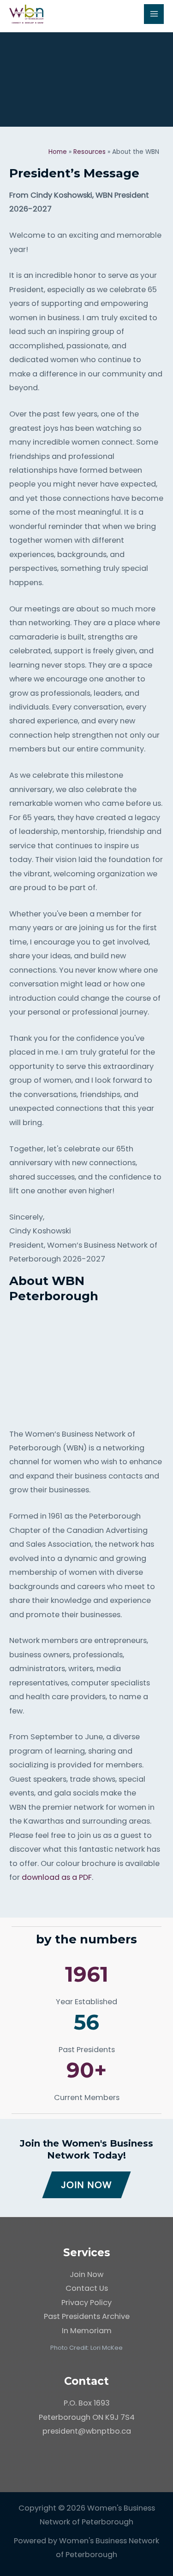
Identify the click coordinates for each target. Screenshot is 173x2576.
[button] (86, 2185)
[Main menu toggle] (154, 14)
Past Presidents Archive (87, 2316)
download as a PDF (57, 1877)
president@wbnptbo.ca (87, 2431)
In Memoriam (87, 2331)
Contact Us (87, 2288)
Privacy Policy (86, 2303)
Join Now (86, 2274)
